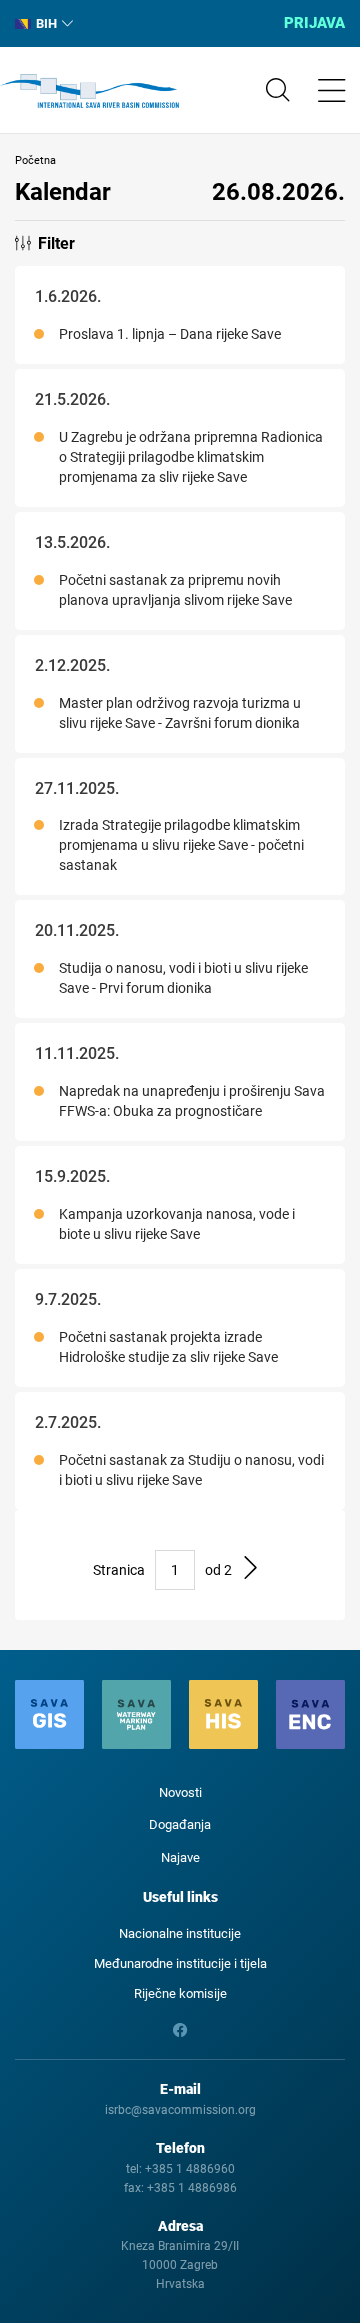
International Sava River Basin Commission (89, 91)
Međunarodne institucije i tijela (180, 1963)
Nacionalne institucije (180, 1933)
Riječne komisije (180, 1993)
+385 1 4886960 (190, 2169)
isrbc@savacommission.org (180, 2110)
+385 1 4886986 (192, 2188)
